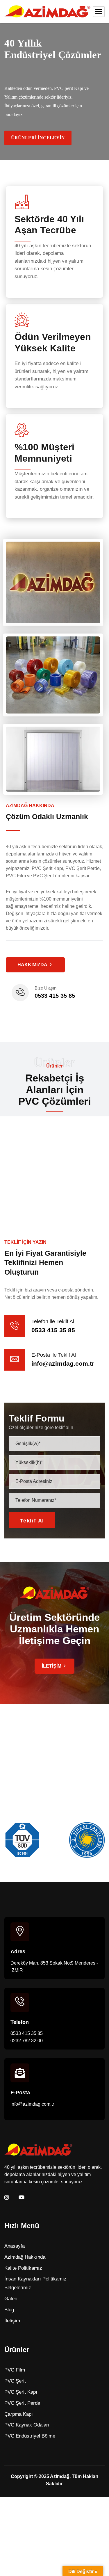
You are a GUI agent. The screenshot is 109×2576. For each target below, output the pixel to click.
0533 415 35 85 (55, 996)
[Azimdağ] (47, 12)
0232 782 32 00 (27, 2041)
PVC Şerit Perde (22, 2403)
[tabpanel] (50, 1167)
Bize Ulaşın (45, 988)
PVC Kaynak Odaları (27, 2425)
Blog (9, 2310)
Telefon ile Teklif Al (53, 1321)
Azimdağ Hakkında (25, 2257)
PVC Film (15, 2370)
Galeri (11, 2299)
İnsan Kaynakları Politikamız (35, 2279)
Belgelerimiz (18, 2288)
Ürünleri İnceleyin (38, 138)
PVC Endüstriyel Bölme (30, 2436)
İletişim (12, 2321)
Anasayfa (15, 2246)
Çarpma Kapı (19, 2414)
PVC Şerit (15, 2381)
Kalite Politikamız (23, 2268)
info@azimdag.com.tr (63, 1363)
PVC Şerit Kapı (21, 2392)
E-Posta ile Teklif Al (54, 1355)
